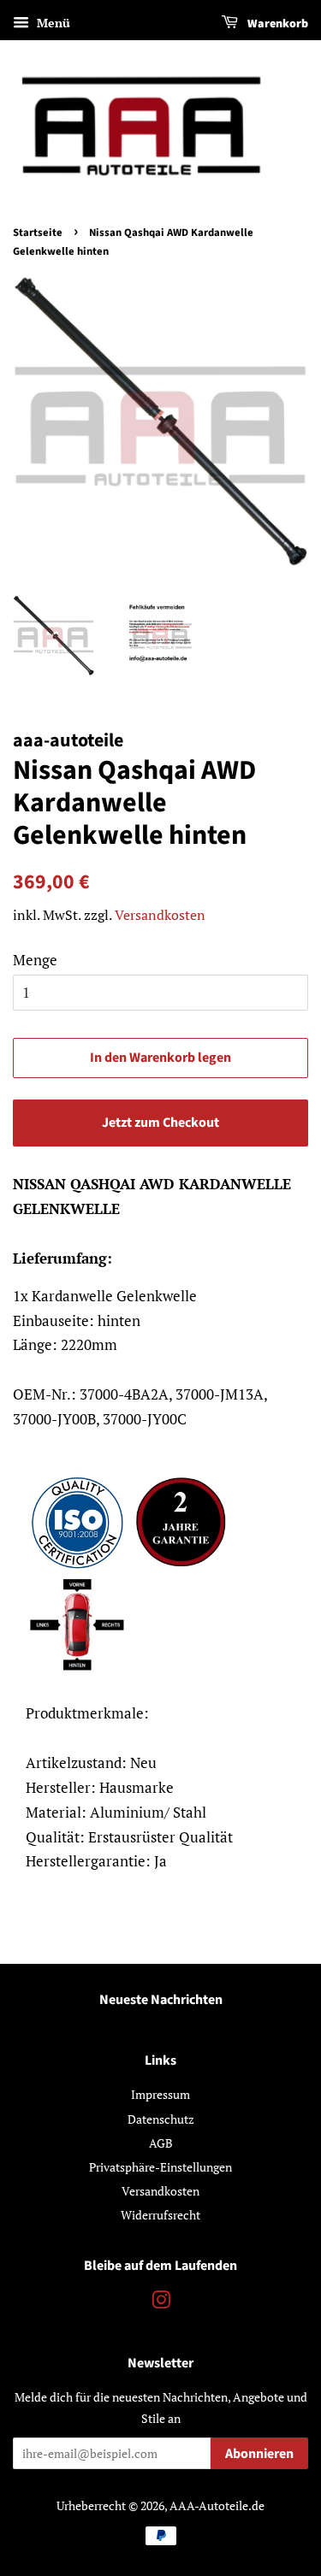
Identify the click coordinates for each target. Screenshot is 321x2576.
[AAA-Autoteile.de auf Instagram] (161, 2303)
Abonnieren (259, 2454)
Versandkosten (160, 915)
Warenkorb (276, 24)
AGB (161, 2143)
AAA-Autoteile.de (217, 2505)
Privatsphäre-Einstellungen (160, 2167)
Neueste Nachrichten (161, 2000)
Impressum (160, 2094)
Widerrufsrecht (160, 2215)
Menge (35, 960)
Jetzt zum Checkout (160, 1123)
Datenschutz (161, 2119)
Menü (52, 23)
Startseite (38, 233)
